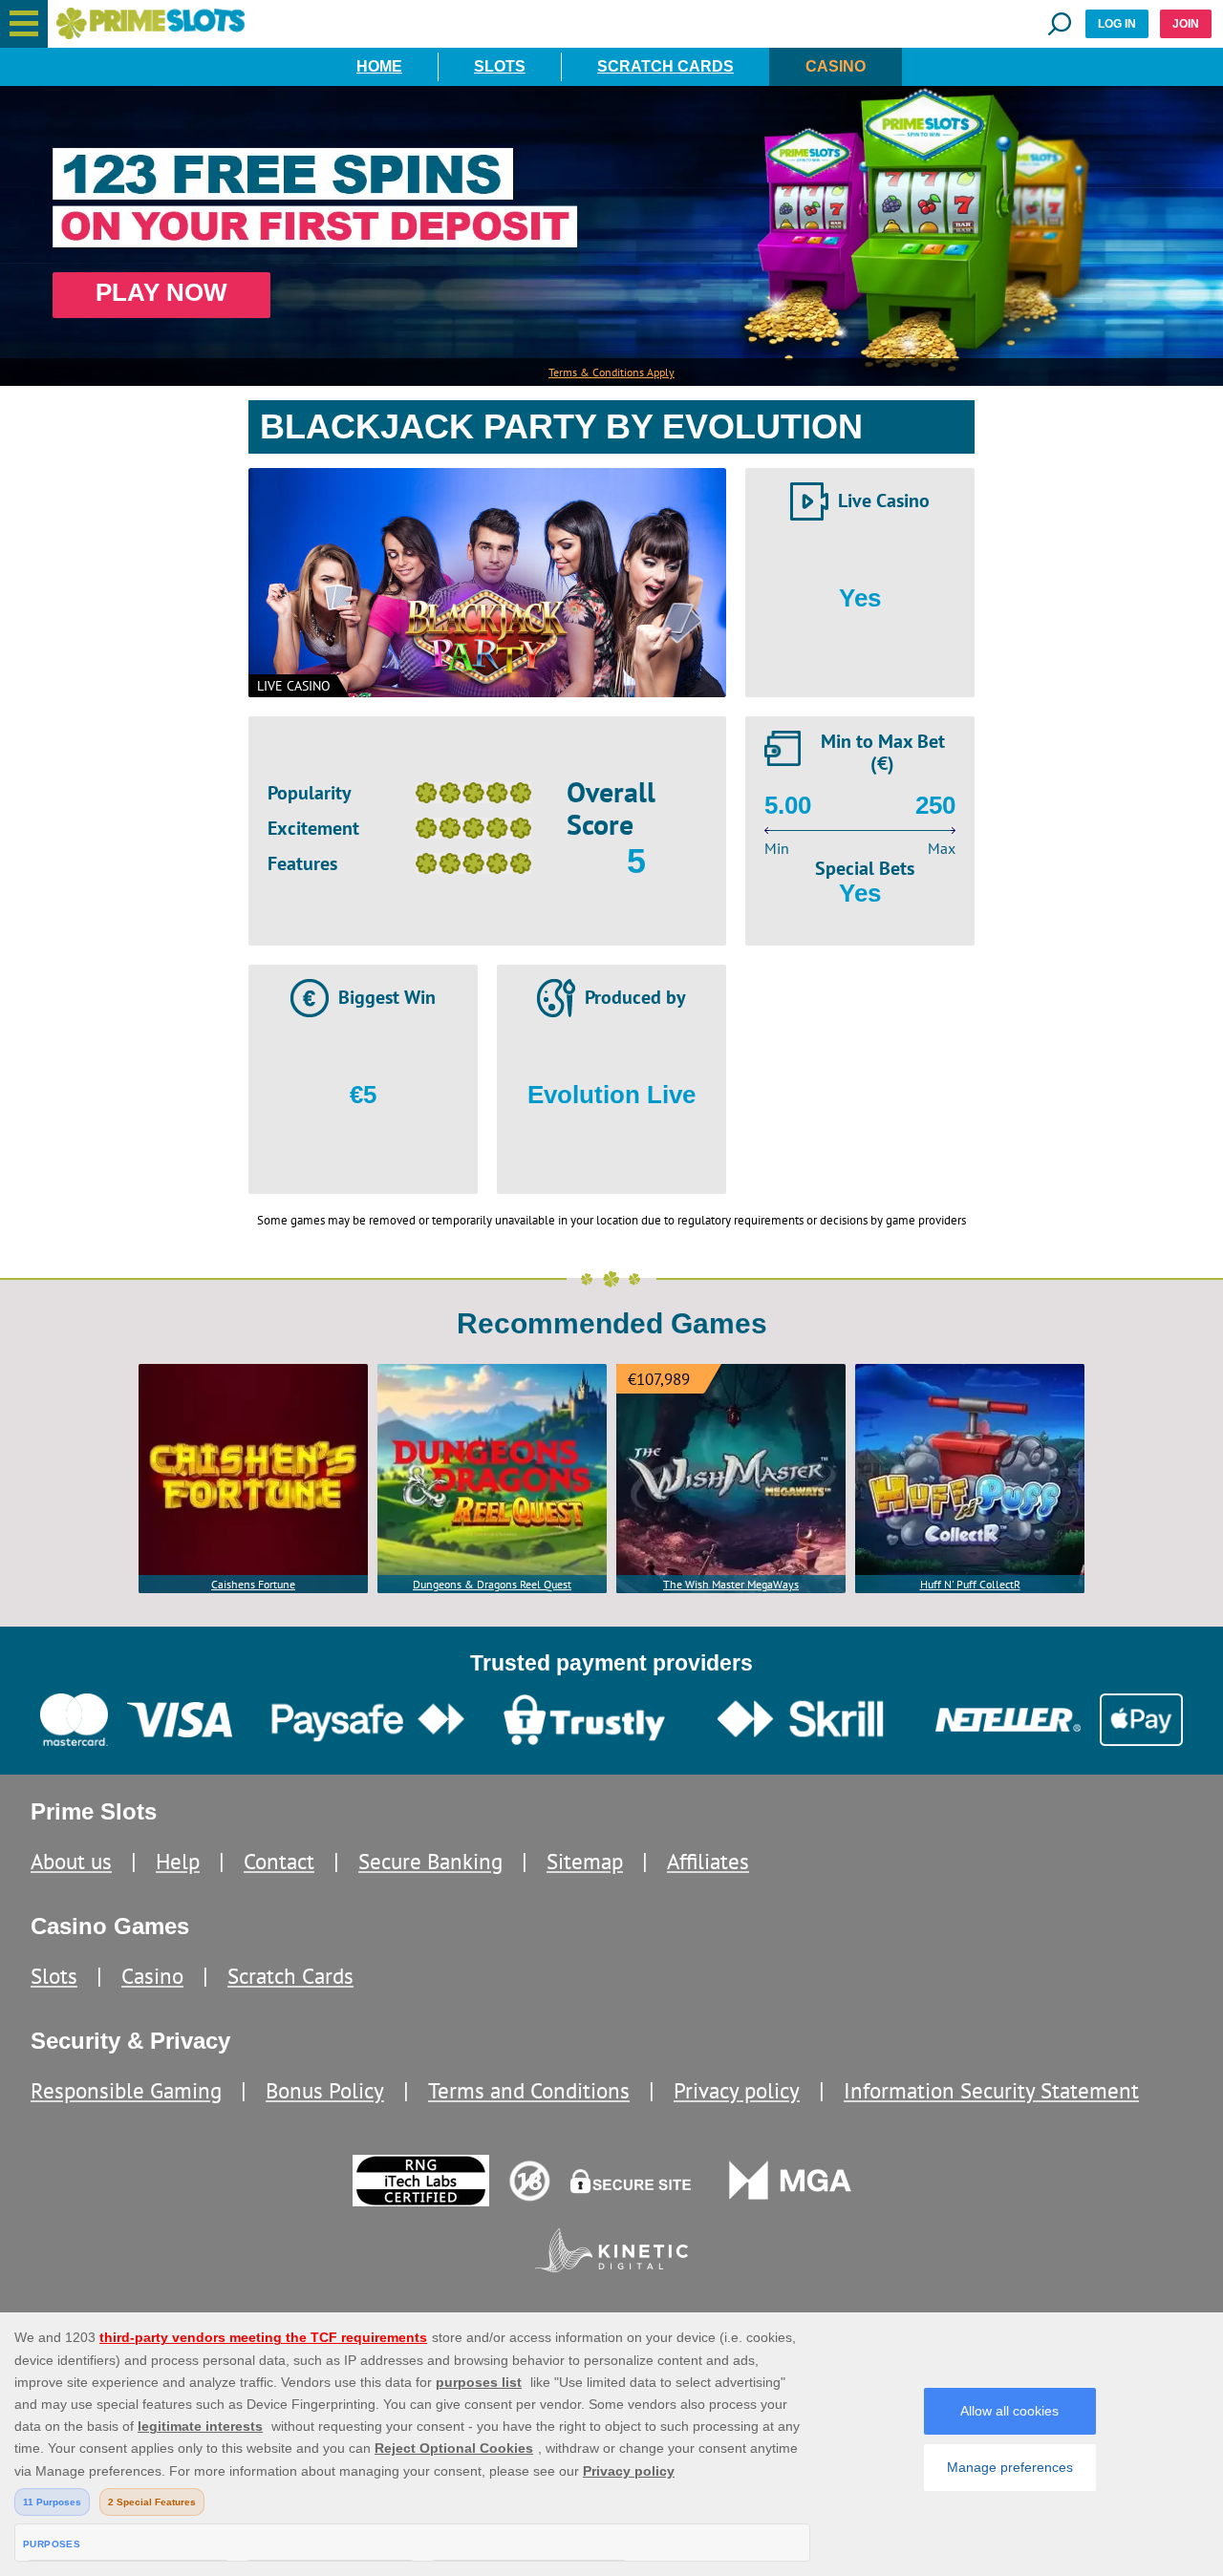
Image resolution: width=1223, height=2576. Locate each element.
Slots (500, 66)
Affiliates (708, 1861)
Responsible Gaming (126, 2090)
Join (1186, 24)
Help (178, 1861)
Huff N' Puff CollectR (970, 1584)
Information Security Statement (991, 2090)
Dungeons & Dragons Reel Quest (492, 1584)
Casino (836, 66)
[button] (24, 24)
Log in (1117, 24)
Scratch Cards (665, 66)
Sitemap (585, 1861)
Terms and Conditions (529, 2090)
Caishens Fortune (253, 1584)
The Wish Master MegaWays (731, 1584)
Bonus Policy (325, 2090)
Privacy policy (737, 2090)
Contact (279, 1861)
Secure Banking (430, 1861)
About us (71, 1861)
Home (379, 66)
